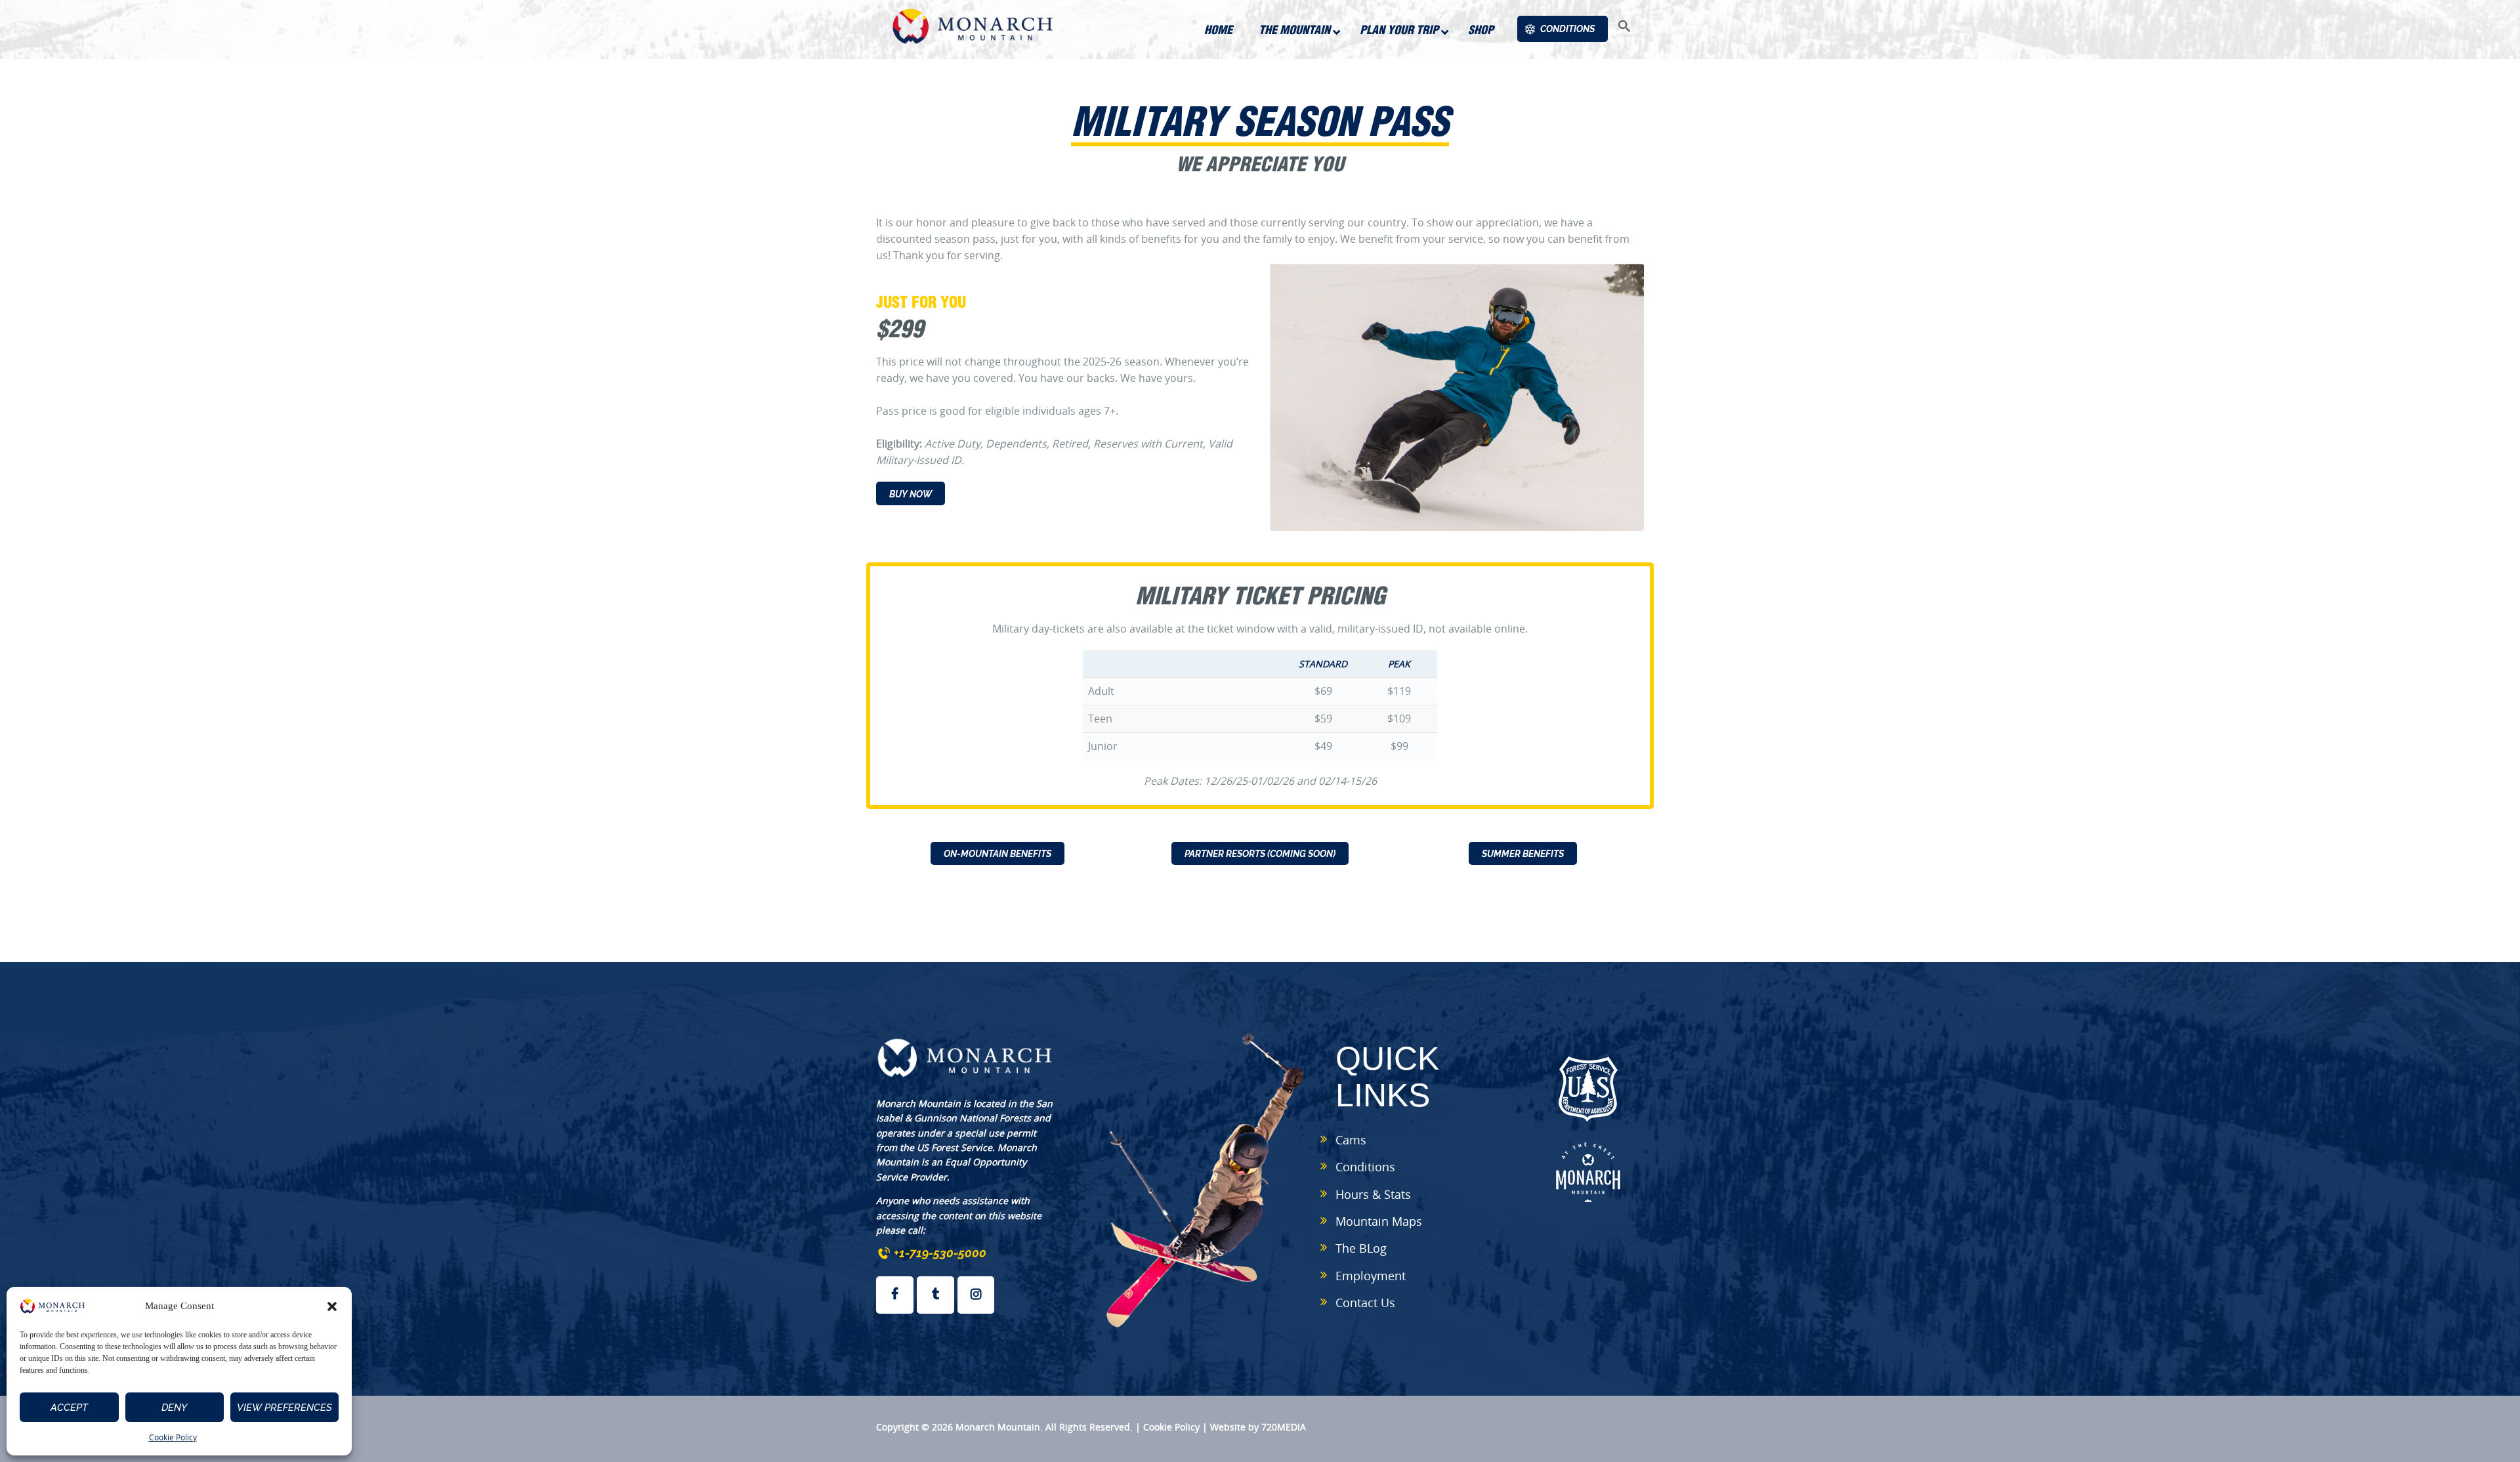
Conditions (1365, 1167)
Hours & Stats (1373, 1194)
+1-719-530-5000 (940, 1253)
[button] (332, 1306)
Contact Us (1365, 1303)
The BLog (1361, 1248)
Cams (1351, 1140)
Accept (69, 1408)
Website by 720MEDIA (1258, 1427)
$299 (900, 328)
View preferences (284, 1408)
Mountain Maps (1379, 1221)
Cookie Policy (173, 1437)
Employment (1371, 1276)
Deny (174, 1408)
